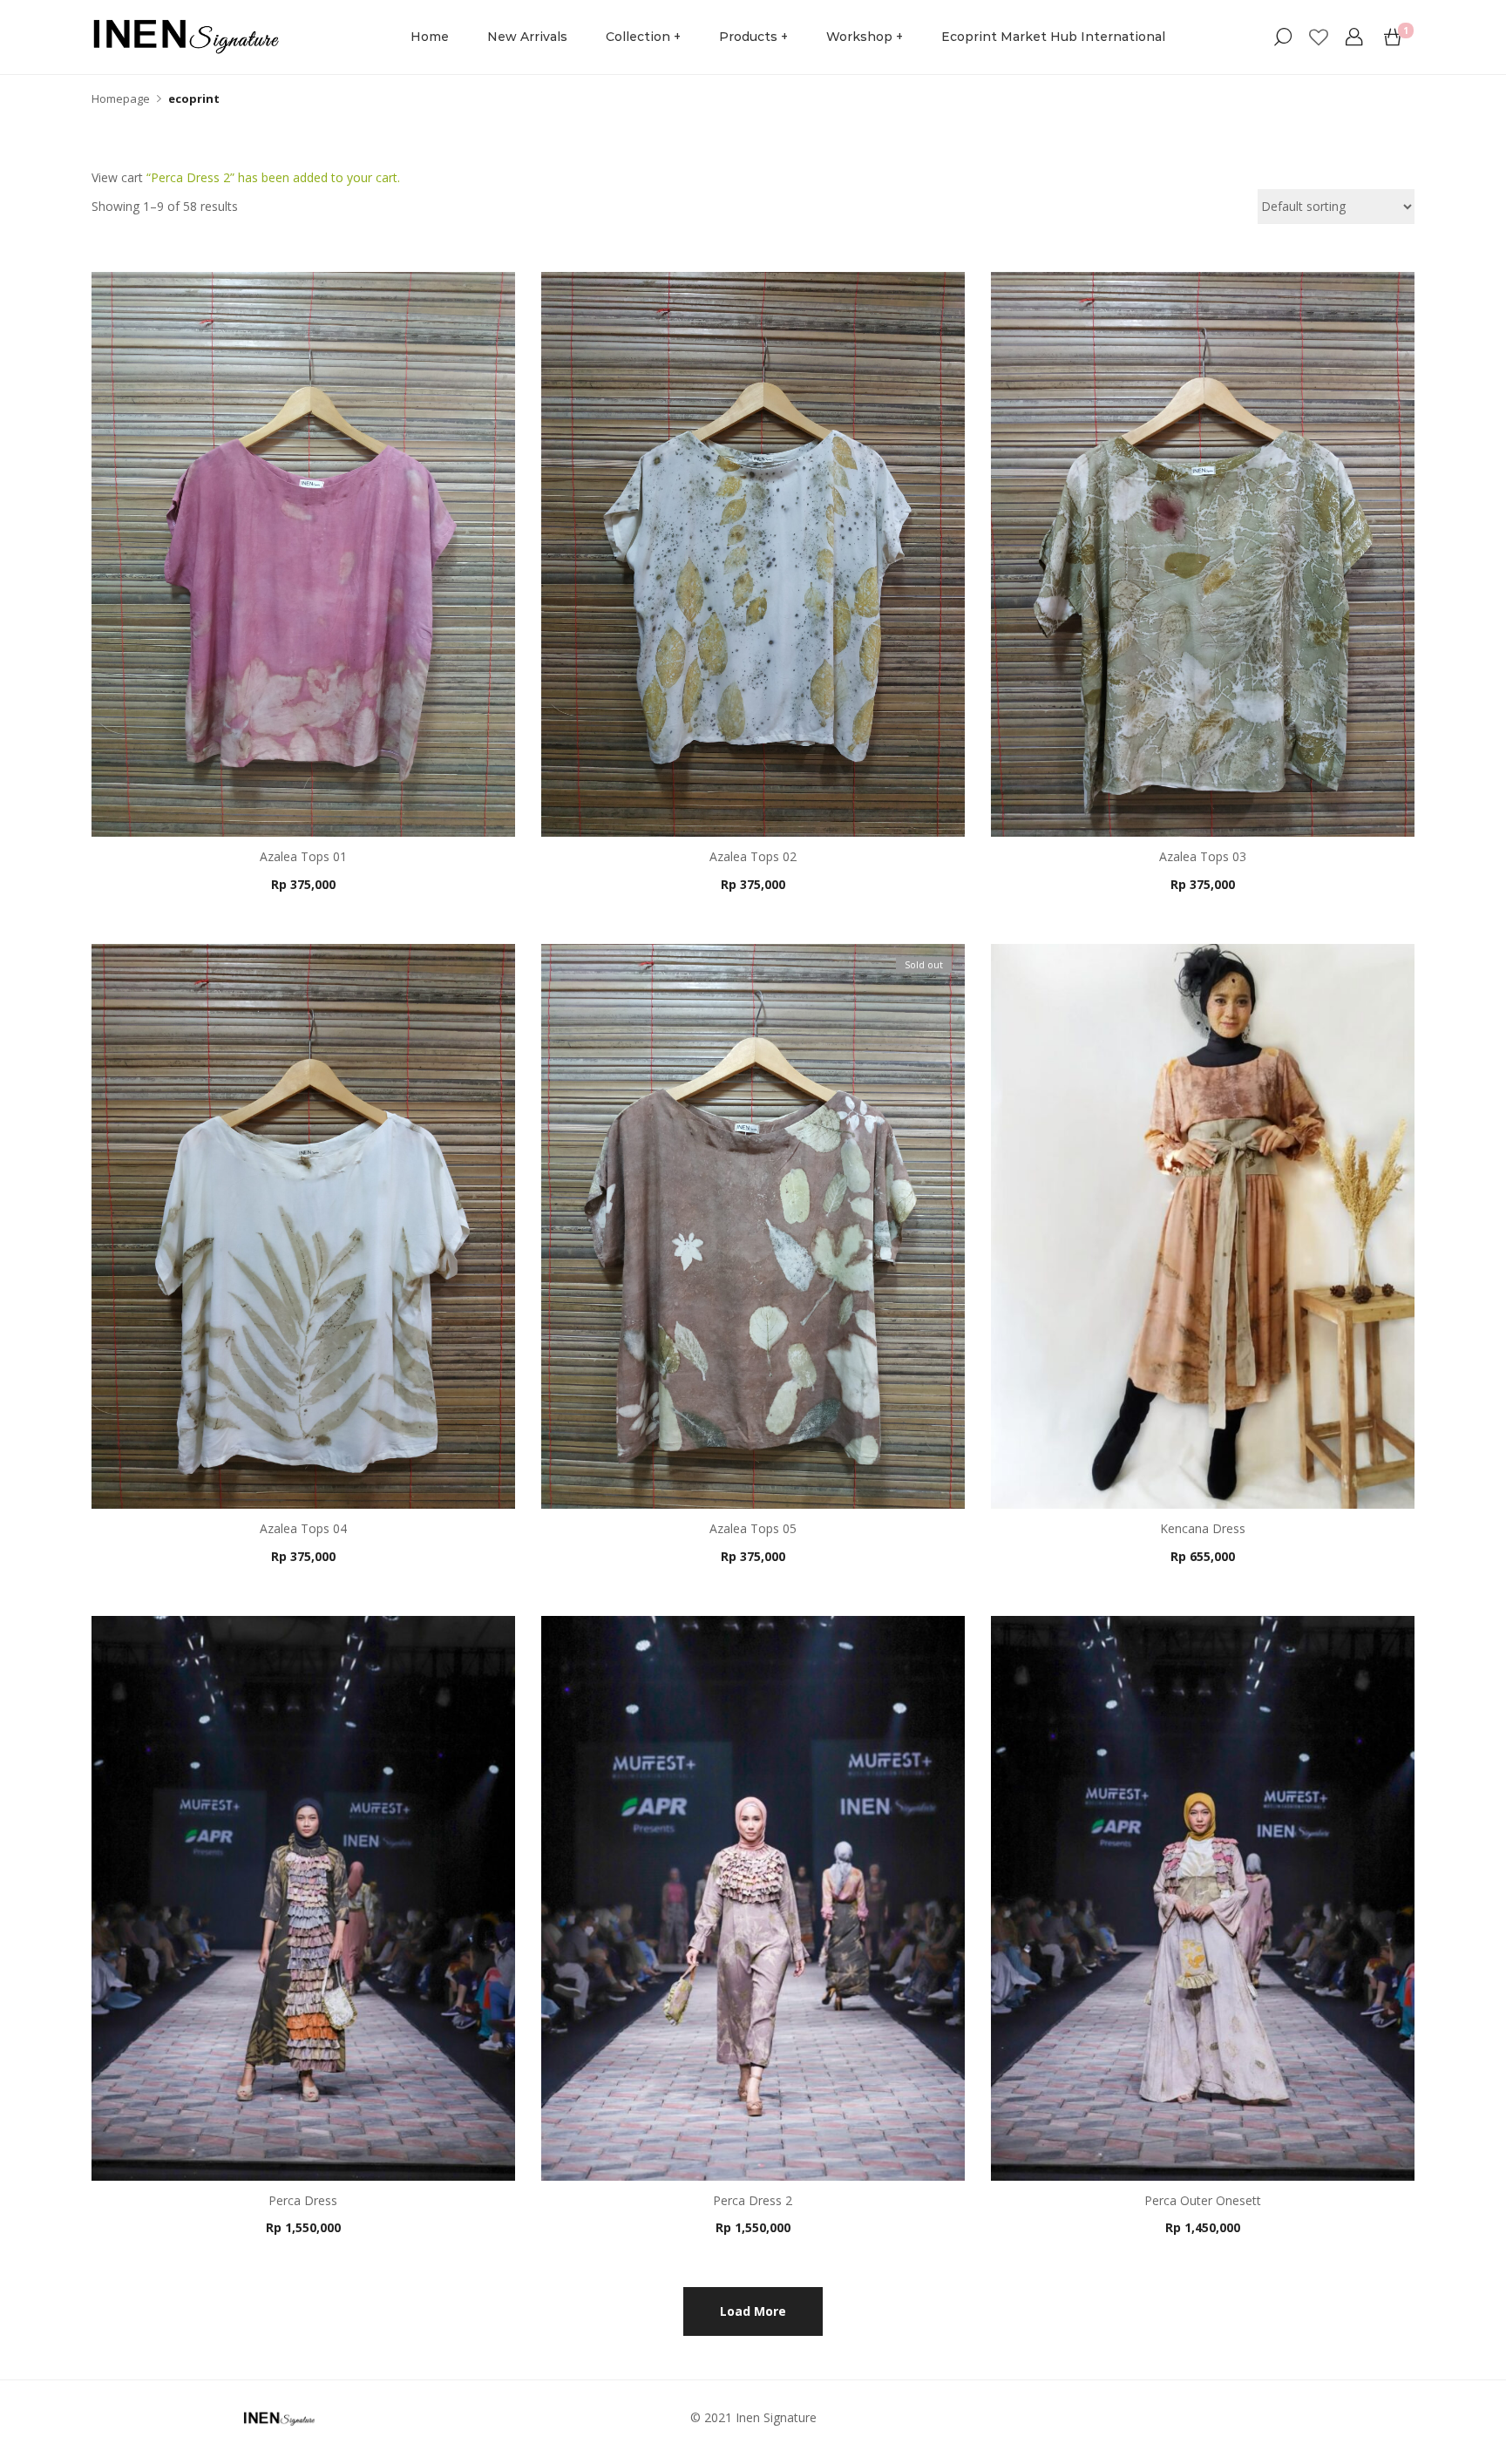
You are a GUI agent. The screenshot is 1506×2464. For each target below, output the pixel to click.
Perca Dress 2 (753, 2200)
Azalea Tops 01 (303, 856)
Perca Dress (303, 2200)
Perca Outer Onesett (1203, 2200)
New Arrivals (527, 37)
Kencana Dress (1203, 1528)
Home (430, 37)
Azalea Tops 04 (303, 1528)
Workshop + (865, 37)
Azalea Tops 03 (1203, 856)
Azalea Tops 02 (753, 856)
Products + (753, 37)
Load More (753, 2311)
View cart (117, 177)
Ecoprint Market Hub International (1053, 37)
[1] (1393, 37)
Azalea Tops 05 (753, 1528)
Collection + (643, 37)
